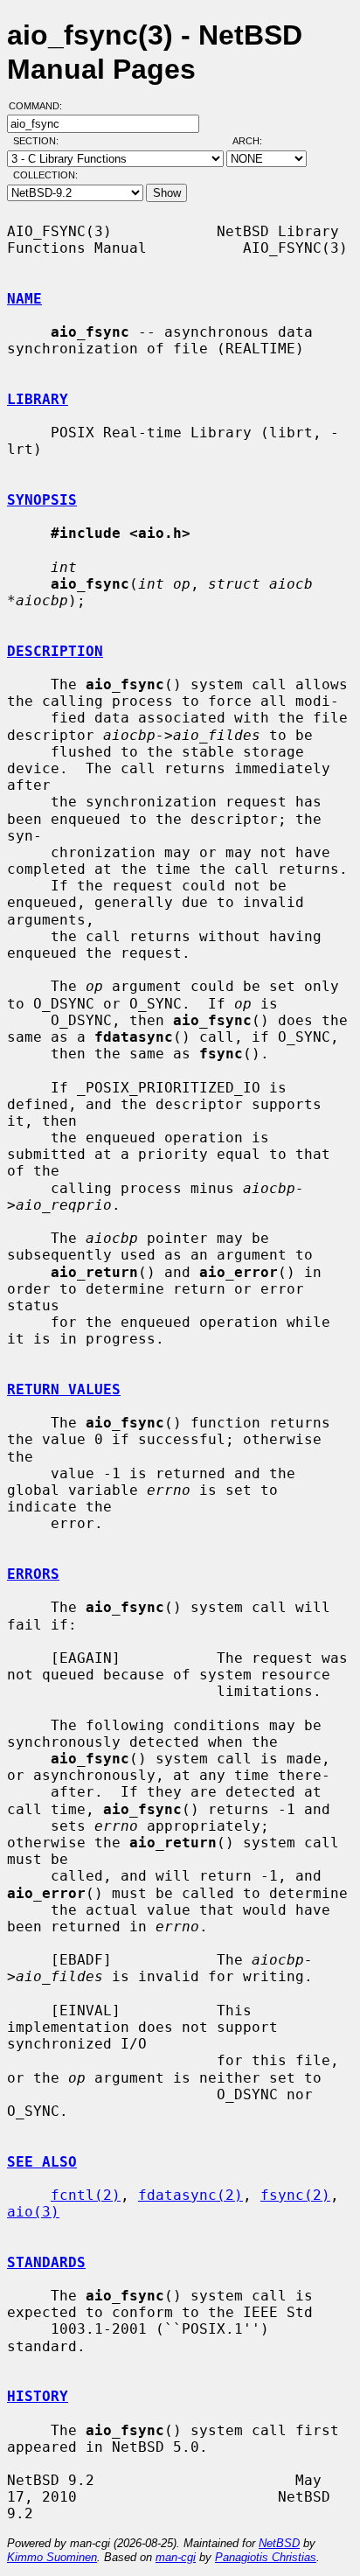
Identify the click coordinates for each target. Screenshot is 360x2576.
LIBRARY (38, 399)
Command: (41, 106)
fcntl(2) (86, 2195)
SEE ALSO (42, 2162)
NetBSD (279, 2543)
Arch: (255, 141)
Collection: (45, 175)
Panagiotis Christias (266, 2557)
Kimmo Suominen (52, 2557)
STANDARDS (46, 2262)
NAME (24, 299)
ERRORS (33, 1574)
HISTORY (38, 2396)
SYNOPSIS (42, 500)
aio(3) (33, 2212)
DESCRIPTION (55, 651)
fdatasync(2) (190, 2195)
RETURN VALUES (64, 1389)
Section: (40, 141)
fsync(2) (295, 2195)
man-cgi (176, 2557)
